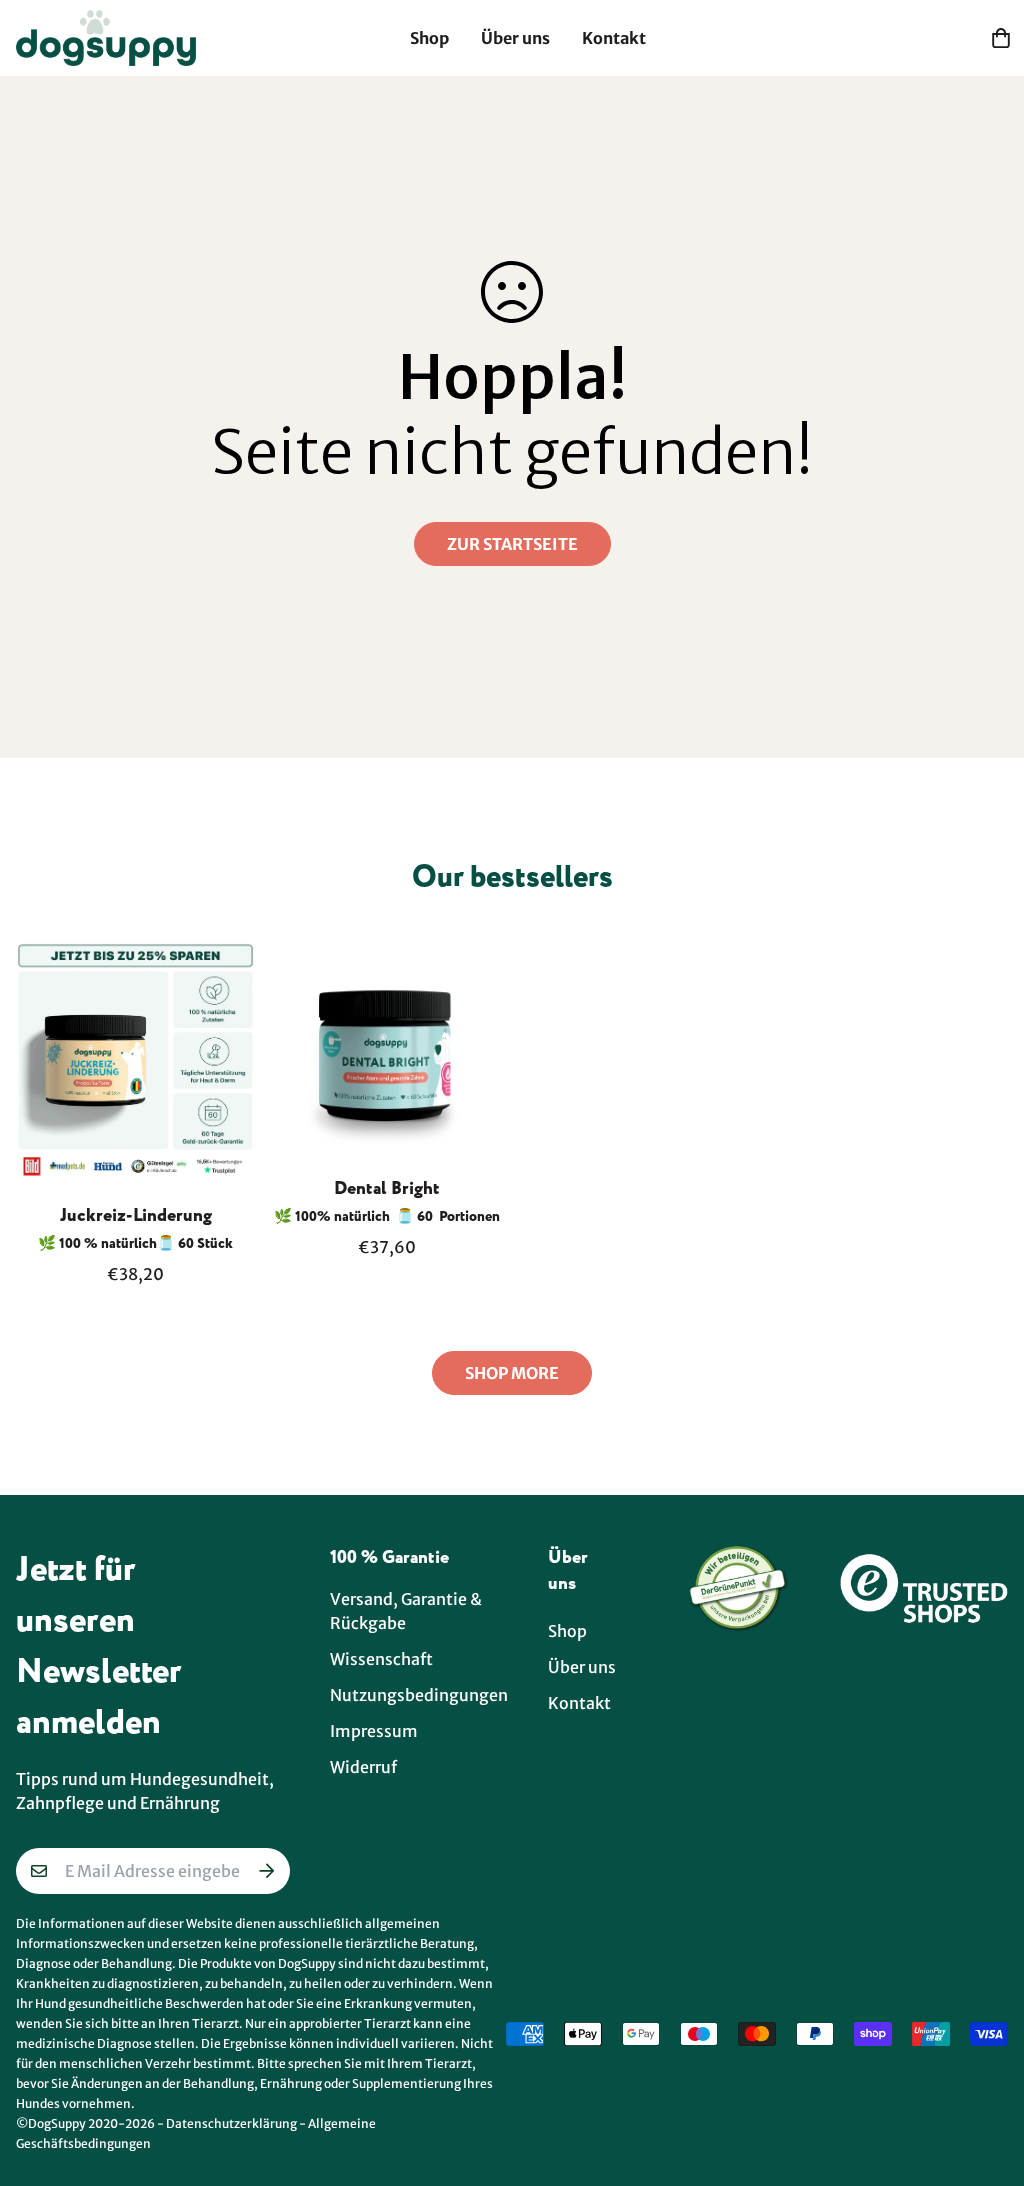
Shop (429, 38)
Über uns (515, 38)
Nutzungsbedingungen (419, 1695)
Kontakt (614, 38)
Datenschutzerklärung (231, 2123)
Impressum (374, 1731)
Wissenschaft (381, 1659)
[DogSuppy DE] (106, 38)
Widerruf (363, 1767)
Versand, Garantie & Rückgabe (406, 1611)
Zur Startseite (512, 544)
